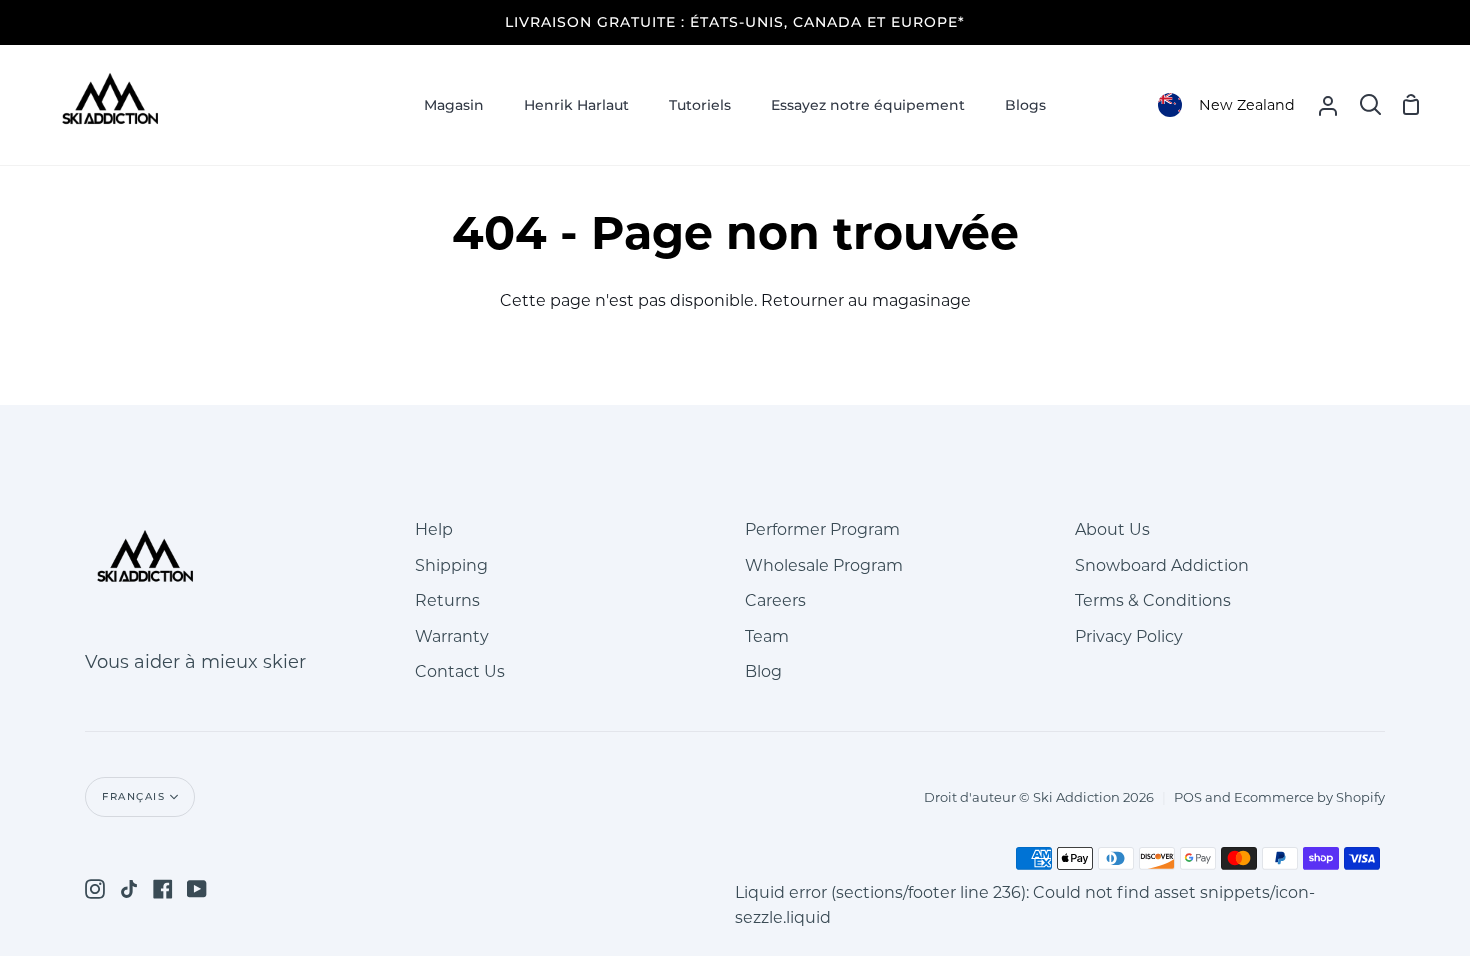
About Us (1112, 529)
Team (767, 636)
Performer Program (822, 529)
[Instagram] (95, 889)
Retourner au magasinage (866, 300)
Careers (775, 600)
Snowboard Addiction (1162, 565)
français (133, 796)
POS (1188, 797)
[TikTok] (129, 889)
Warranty (452, 636)
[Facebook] (163, 889)
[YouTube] (197, 889)
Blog (763, 671)
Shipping (451, 565)
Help (434, 529)
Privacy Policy (1129, 636)
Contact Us (460, 671)
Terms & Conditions (1153, 600)
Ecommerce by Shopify (1309, 797)
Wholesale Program (824, 565)
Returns (447, 600)
